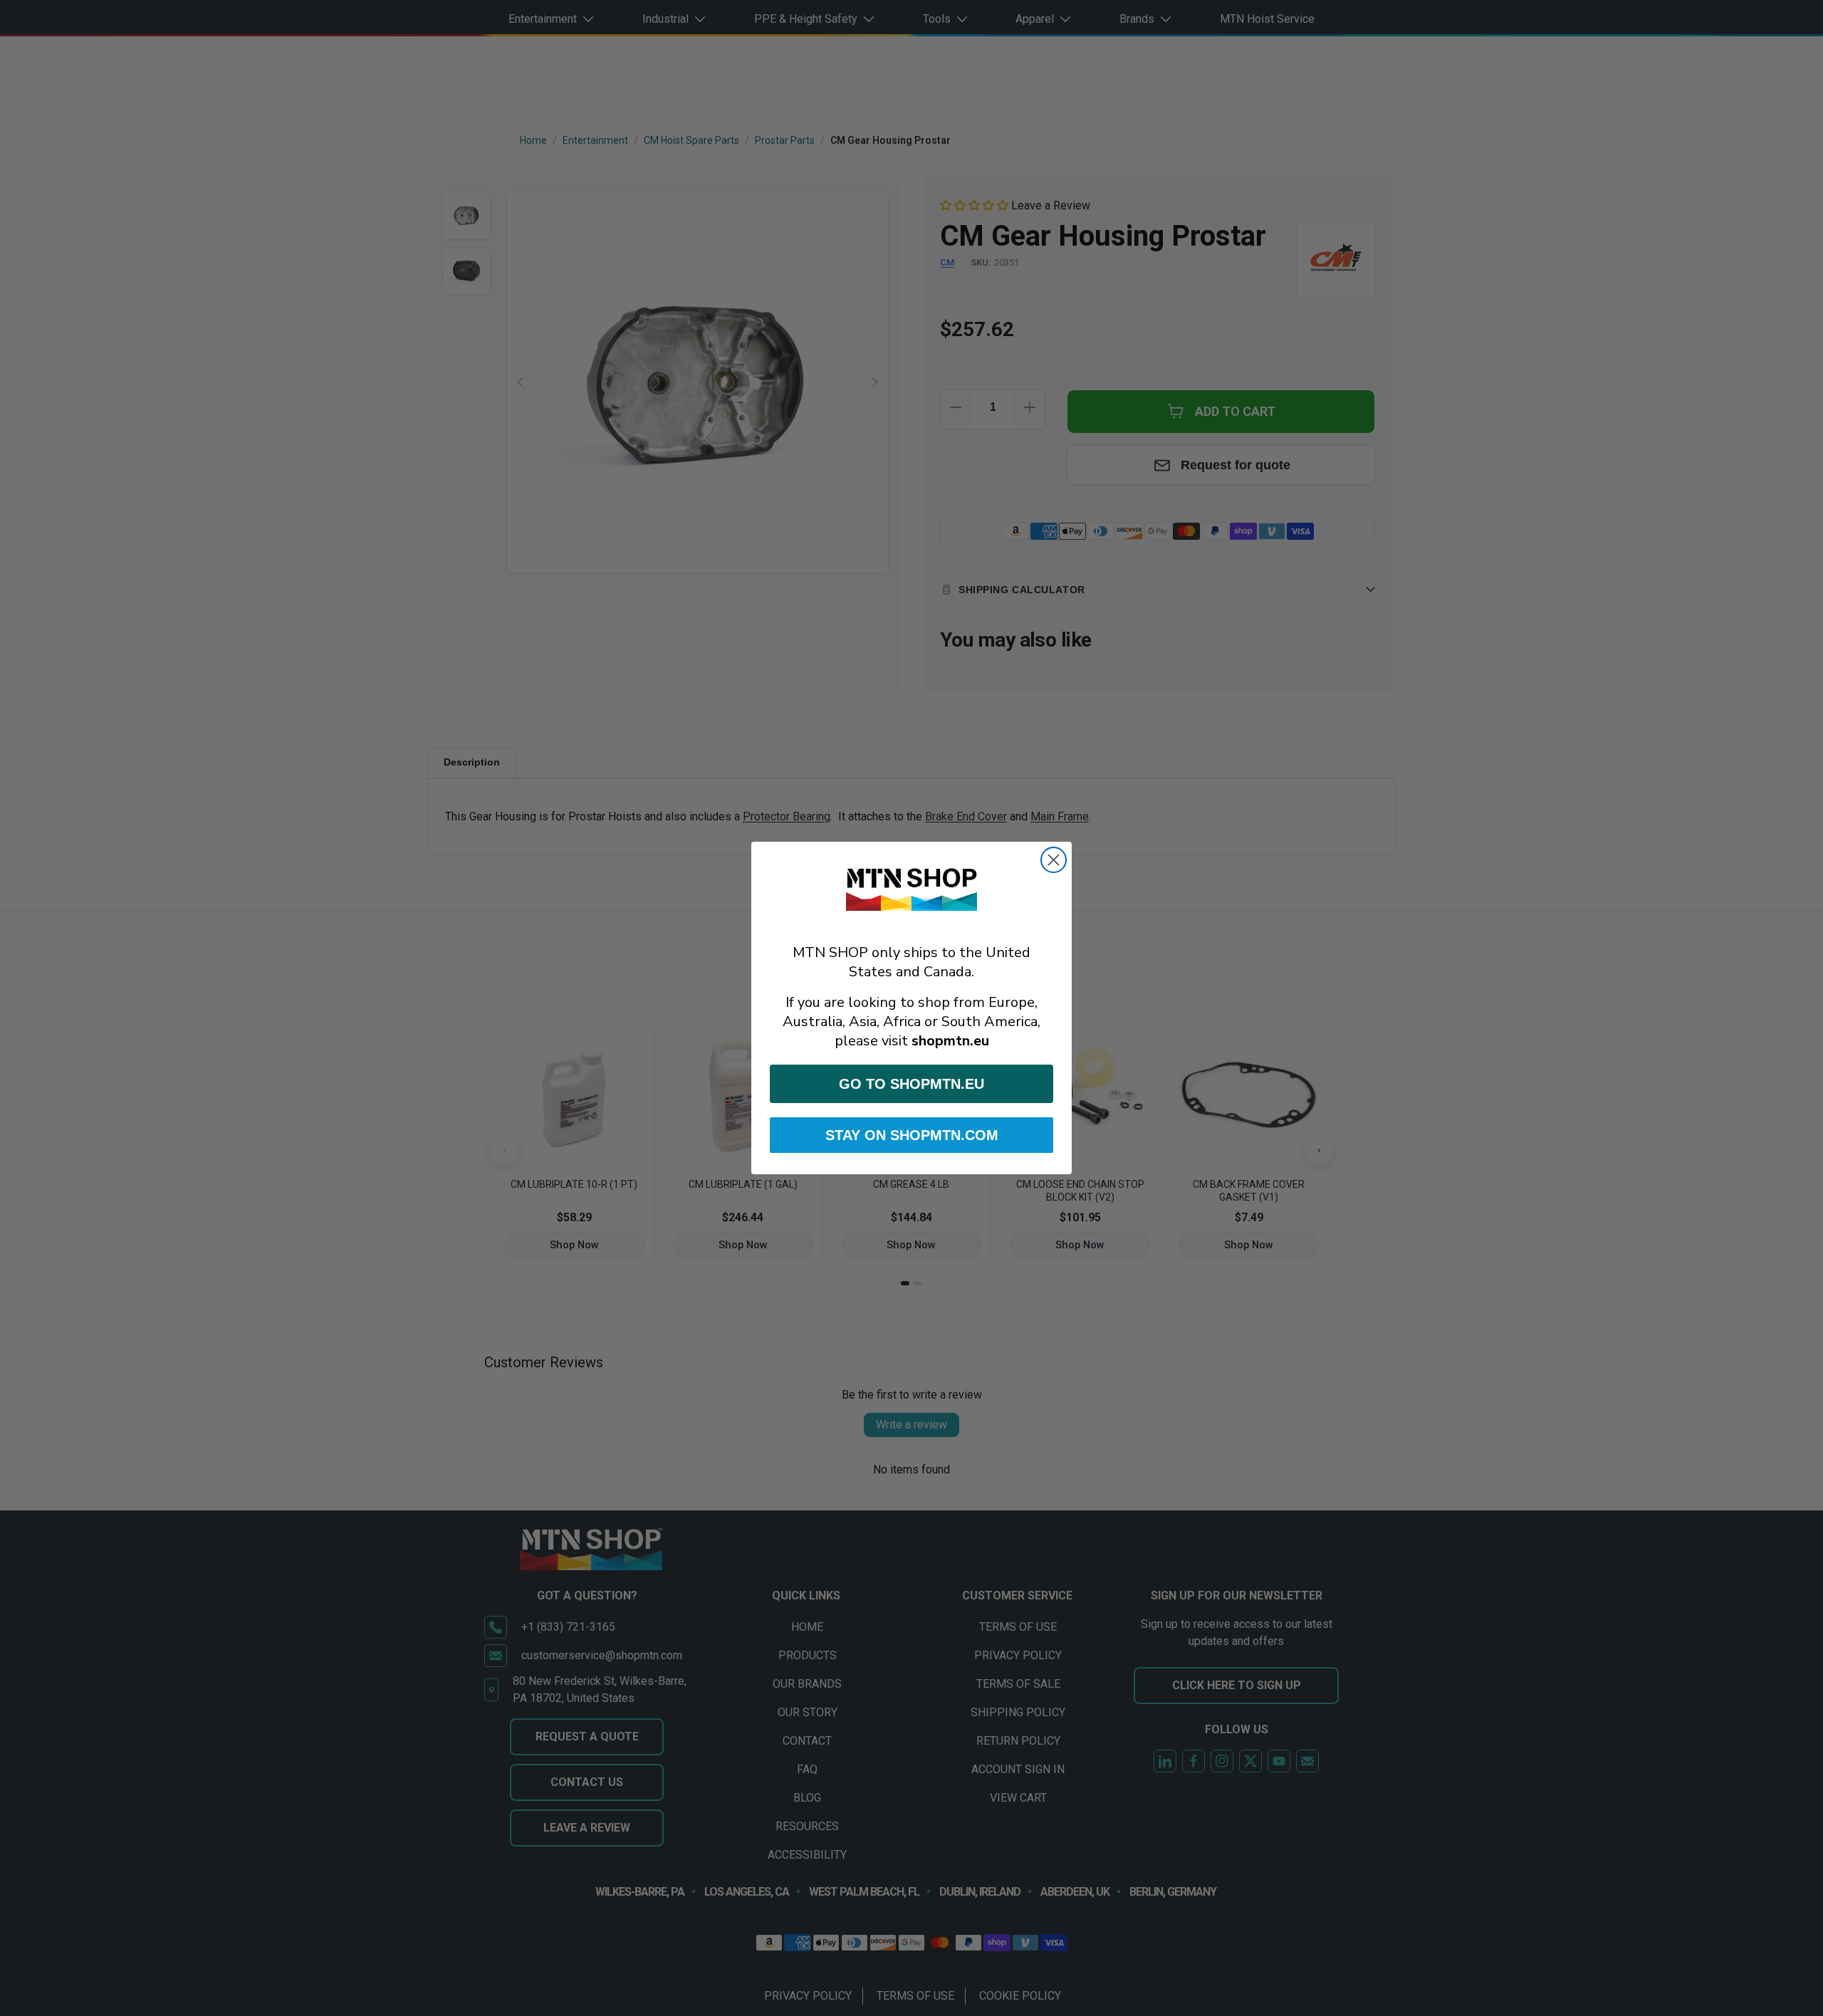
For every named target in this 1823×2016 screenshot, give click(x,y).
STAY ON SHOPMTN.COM (912, 1135)
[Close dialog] (1054, 860)
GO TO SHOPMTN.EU (911, 1084)
